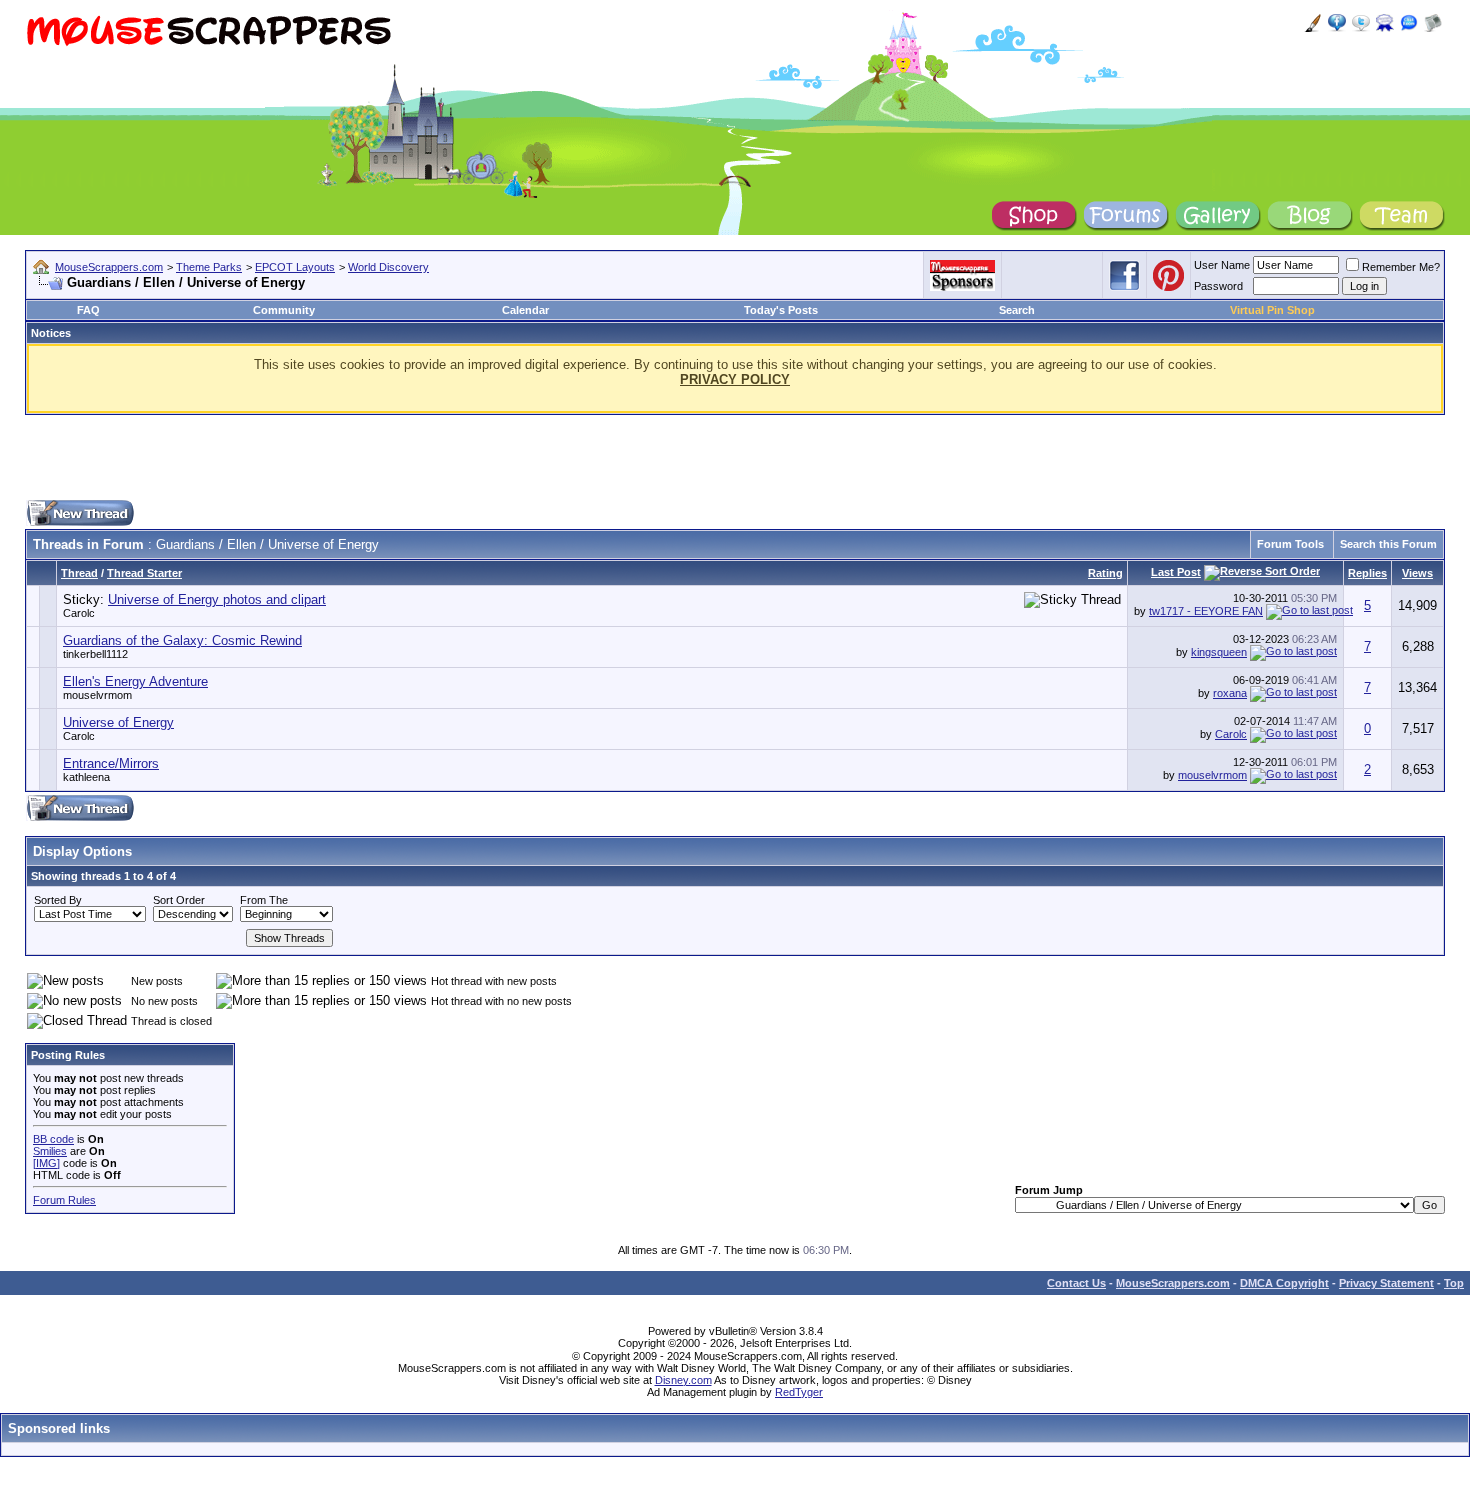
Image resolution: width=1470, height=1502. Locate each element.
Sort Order (179, 900)
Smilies (50, 1151)
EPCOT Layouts (295, 267)
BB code (53, 1139)
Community (284, 310)
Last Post (1176, 572)
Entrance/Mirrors (111, 763)
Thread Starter (144, 573)
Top (1454, 1283)
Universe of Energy (118, 722)
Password (1218, 286)
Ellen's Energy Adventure (135, 681)
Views (1417, 573)
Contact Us (1076, 1283)
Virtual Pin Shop (1272, 310)
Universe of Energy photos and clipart (217, 599)
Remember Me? (1401, 267)
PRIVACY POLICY (735, 379)
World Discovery (388, 267)
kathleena (86, 777)
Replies (1367, 573)
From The (264, 900)
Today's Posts (781, 310)
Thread (79, 573)
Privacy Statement (1386, 1283)
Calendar (525, 310)
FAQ (88, 310)
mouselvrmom (97, 695)
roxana (1230, 693)
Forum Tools (1290, 544)
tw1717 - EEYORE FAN (1206, 611)
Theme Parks (209, 267)
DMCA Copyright (1284, 1283)
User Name (1222, 265)
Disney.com (683, 1380)
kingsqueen (1219, 652)
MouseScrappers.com (109, 267)
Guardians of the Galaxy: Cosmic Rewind (182, 640)
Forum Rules (64, 1200)
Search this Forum (1388, 544)
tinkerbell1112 (95, 654)
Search (1017, 310)
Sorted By (58, 900)
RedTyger (799, 1392)
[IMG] (46, 1163)
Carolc (79, 613)
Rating (1105, 573)
